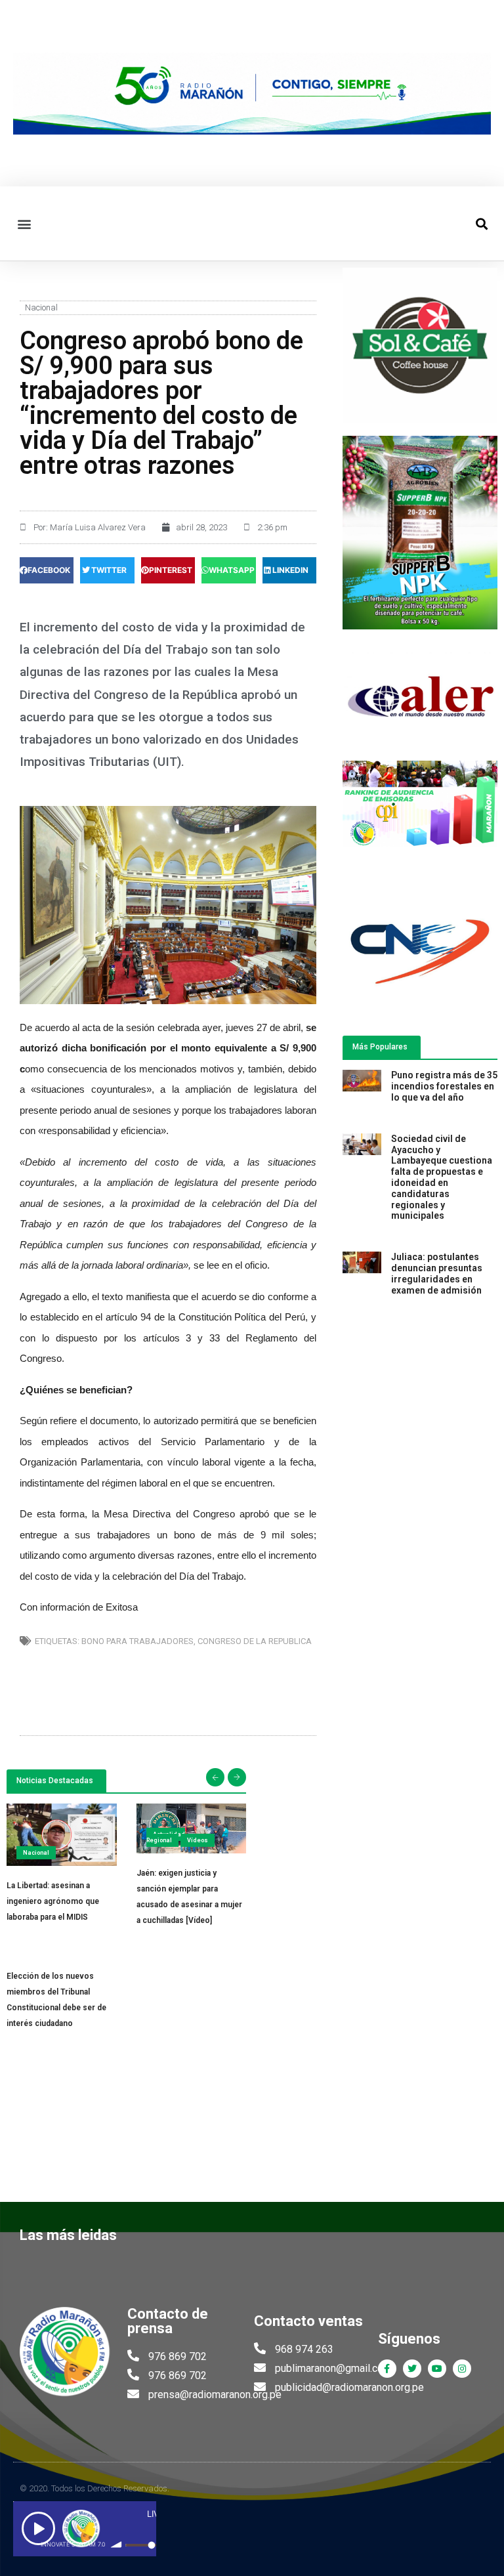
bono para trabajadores (137, 1641)
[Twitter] (412, 2369)
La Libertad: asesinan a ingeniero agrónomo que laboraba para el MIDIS (53, 1901)
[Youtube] (437, 2369)
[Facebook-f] (387, 2369)
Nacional (41, 307)
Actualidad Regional (166, 1837)
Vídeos (198, 1840)
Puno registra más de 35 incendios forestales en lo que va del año (444, 1086)
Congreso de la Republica (255, 1641)
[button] (24, 223)
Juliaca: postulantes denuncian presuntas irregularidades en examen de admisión (437, 1273)
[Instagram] (462, 2369)
